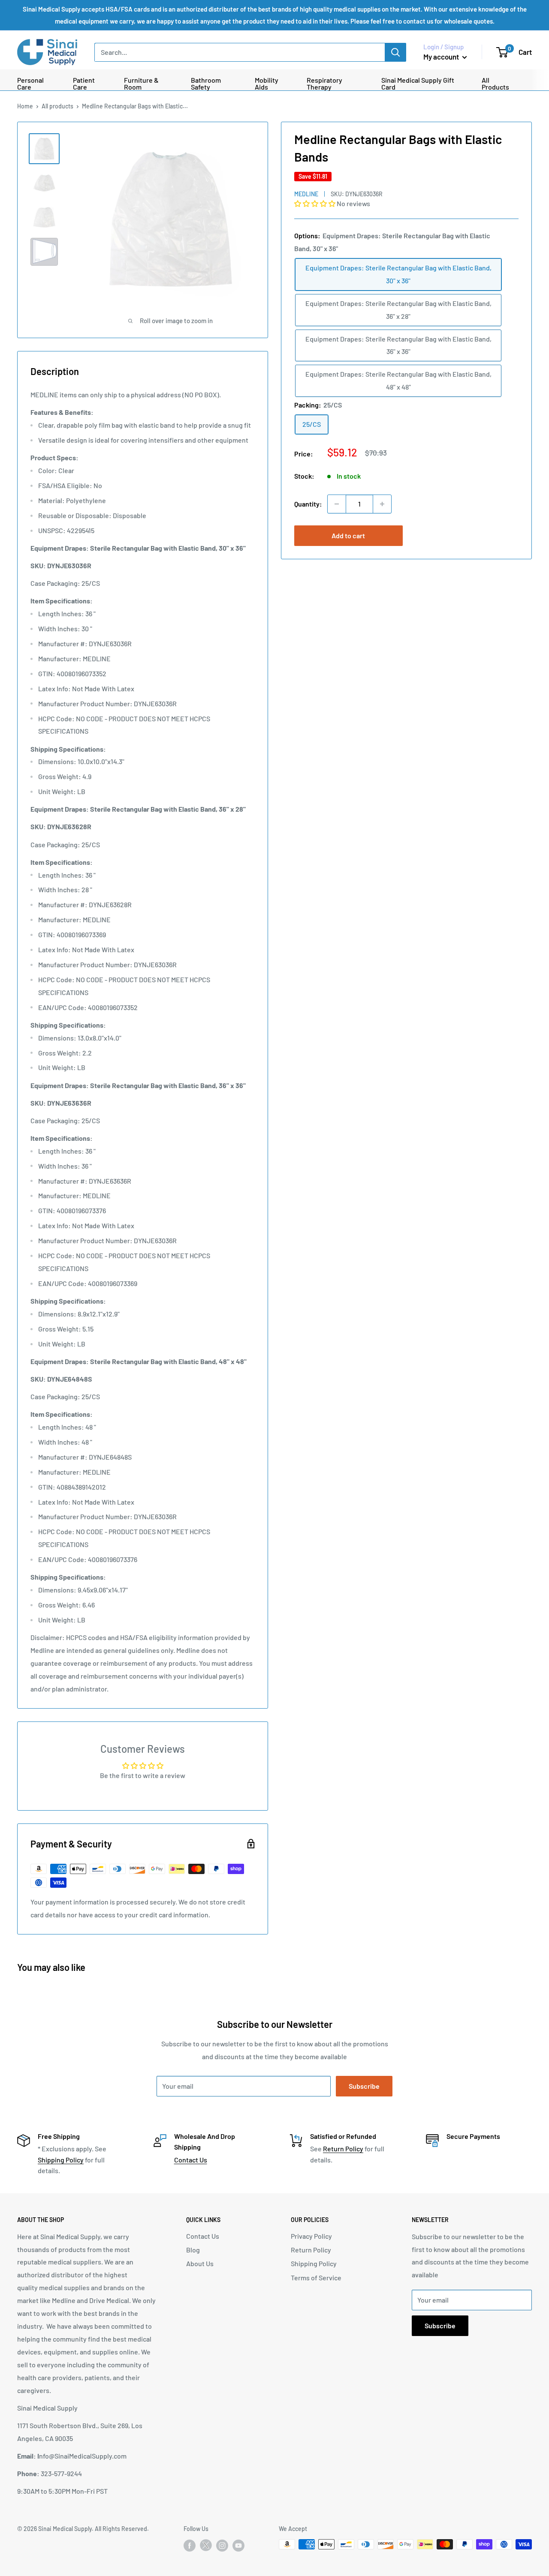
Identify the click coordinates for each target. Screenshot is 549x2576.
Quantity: (308, 504)
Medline (306, 194)
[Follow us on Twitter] (206, 2547)
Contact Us (191, 2160)
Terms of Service (316, 2278)
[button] (315, 203)
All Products (495, 84)
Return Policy (343, 2149)
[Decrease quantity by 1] (337, 504)
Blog (193, 2250)
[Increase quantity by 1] (382, 504)
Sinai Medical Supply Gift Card (418, 84)
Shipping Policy (61, 2160)
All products (57, 106)
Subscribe (364, 2086)
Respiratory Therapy (324, 84)
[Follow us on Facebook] (190, 2545)
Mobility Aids (267, 84)
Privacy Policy (311, 2236)
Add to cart (348, 535)
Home (25, 106)
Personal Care (30, 84)
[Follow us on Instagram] (222, 2545)
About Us (200, 2263)
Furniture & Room (141, 84)
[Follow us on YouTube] (238, 2545)
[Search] (395, 52)
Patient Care (84, 84)
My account (442, 57)
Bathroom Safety (206, 84)
